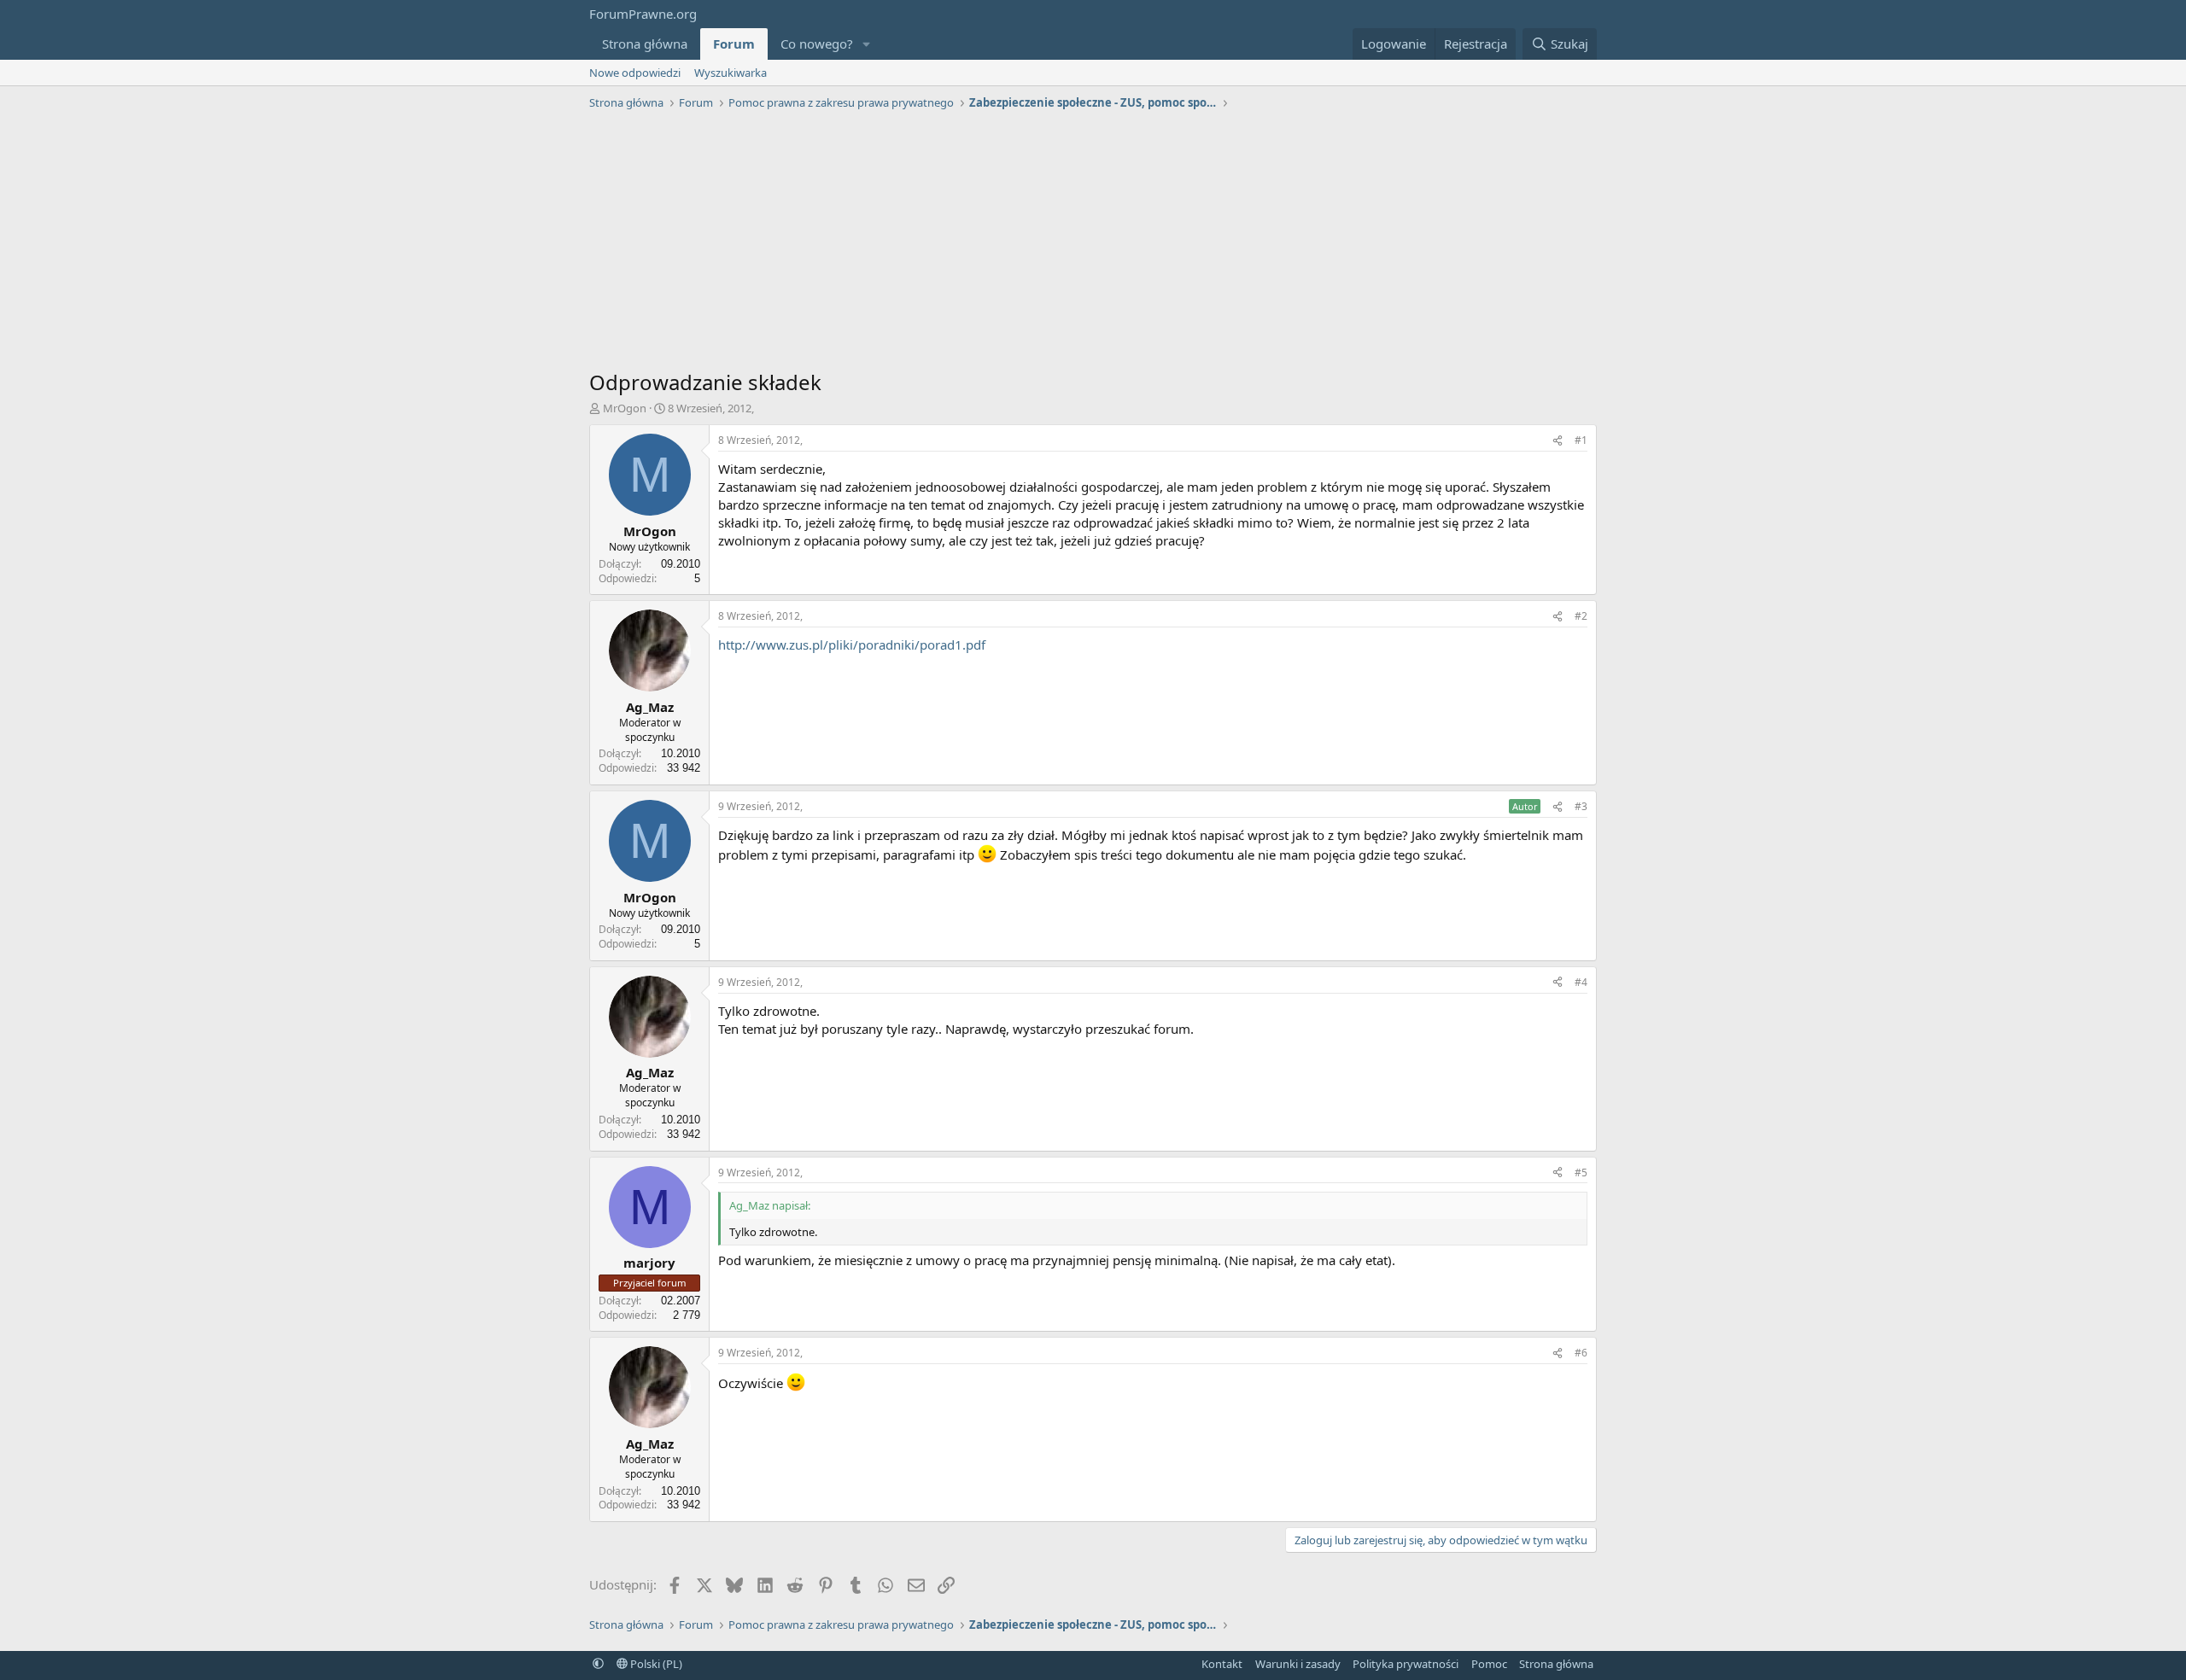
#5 (1581, 1172)
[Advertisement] (1093, 244)
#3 (1581, 806)
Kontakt (1222, 1664)
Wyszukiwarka (731, 73)
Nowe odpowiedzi (635, 73)
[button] (867, 44)
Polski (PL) (655, 1664)
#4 (1581, 982)
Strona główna (645, 44)
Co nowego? (817, 44)
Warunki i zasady (1298, 1664)
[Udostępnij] (1558, 441)
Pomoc (1489, 1664)
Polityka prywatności (1406, 1664)
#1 (1581, 440)
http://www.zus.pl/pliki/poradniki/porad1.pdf (852, 645)
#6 (1581, 1353)
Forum (734, 44)
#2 (1581, 616)
